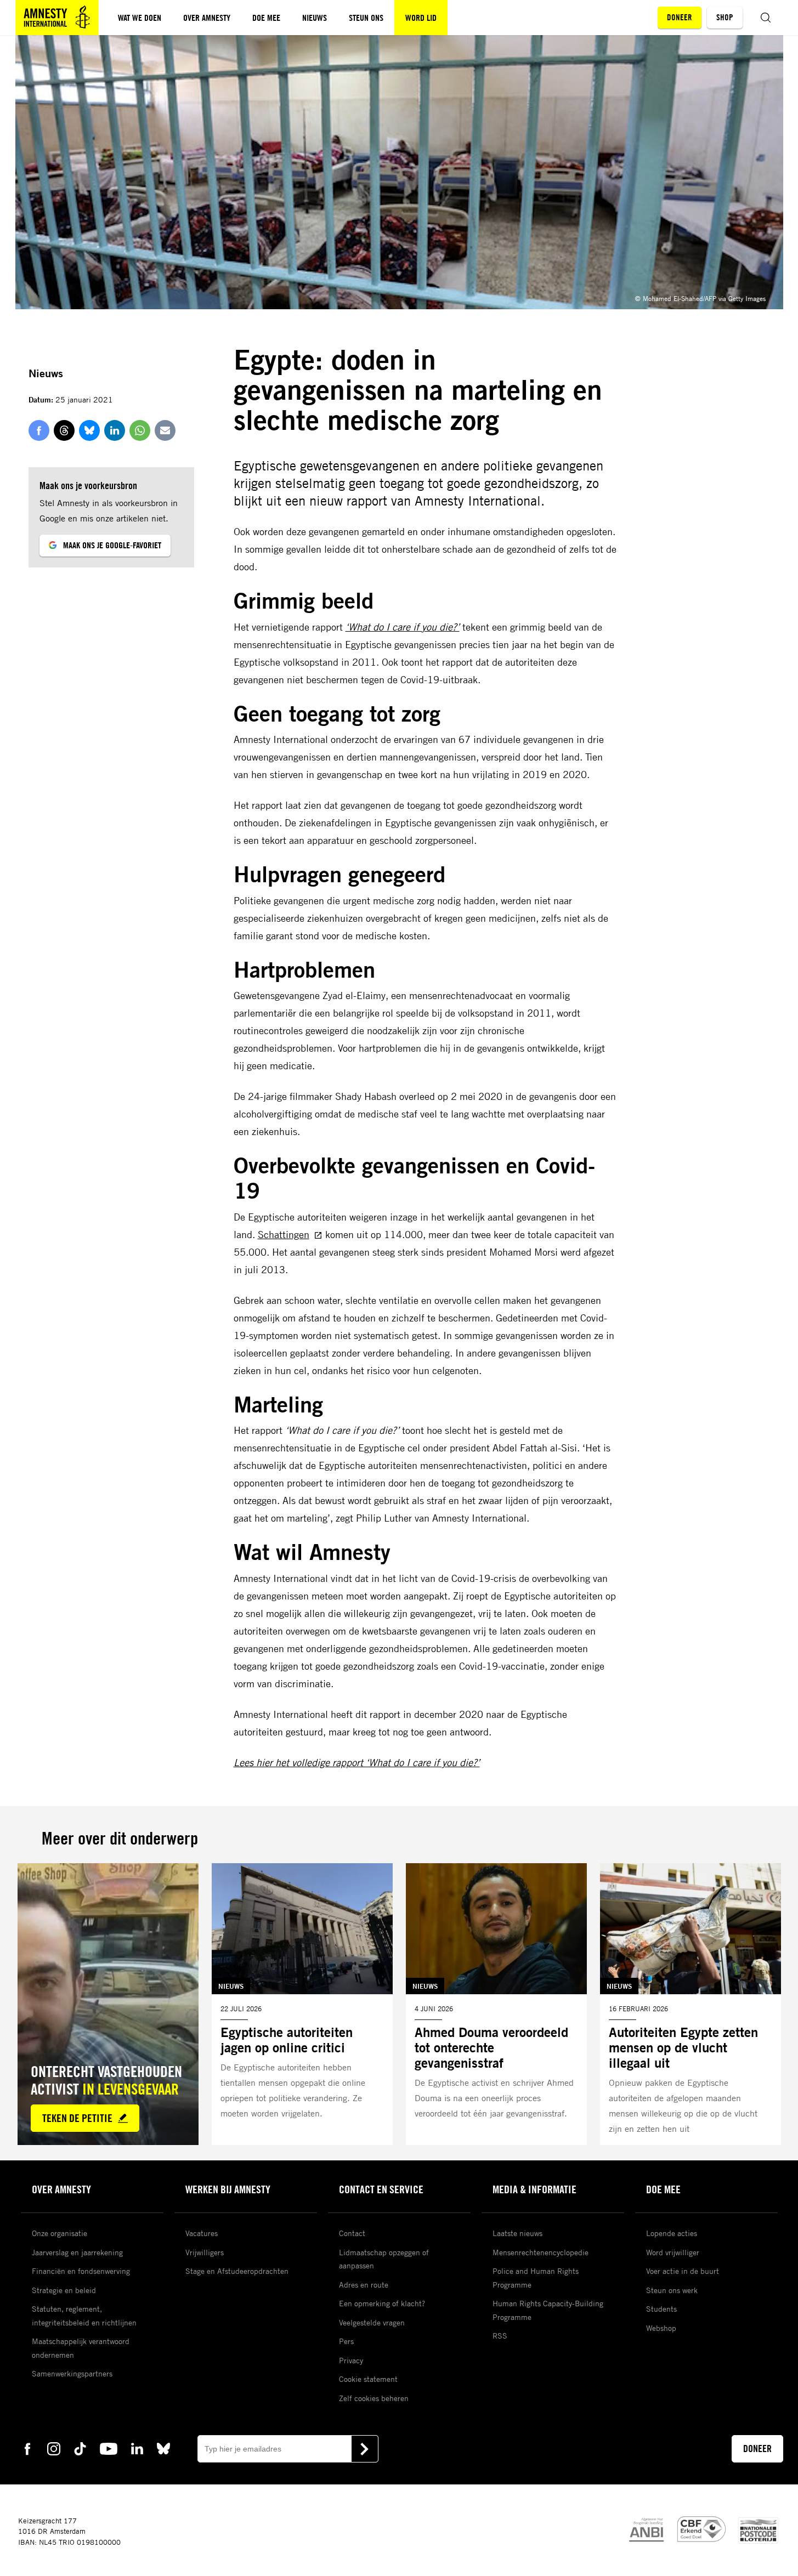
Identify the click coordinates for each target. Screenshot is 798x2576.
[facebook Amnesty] (27, 2448)
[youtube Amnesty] (109, 2448)
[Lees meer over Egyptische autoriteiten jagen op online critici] (302, 2004)
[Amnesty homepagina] (57, 18)
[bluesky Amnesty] (163, 2448)
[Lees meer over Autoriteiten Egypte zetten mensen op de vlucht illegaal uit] (691, 2004)
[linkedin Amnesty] (137, 2448)
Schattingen (284, 1234)
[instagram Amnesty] (54, 2448)
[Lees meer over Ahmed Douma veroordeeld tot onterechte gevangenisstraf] (496, 2004)
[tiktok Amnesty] (80, 2448)
